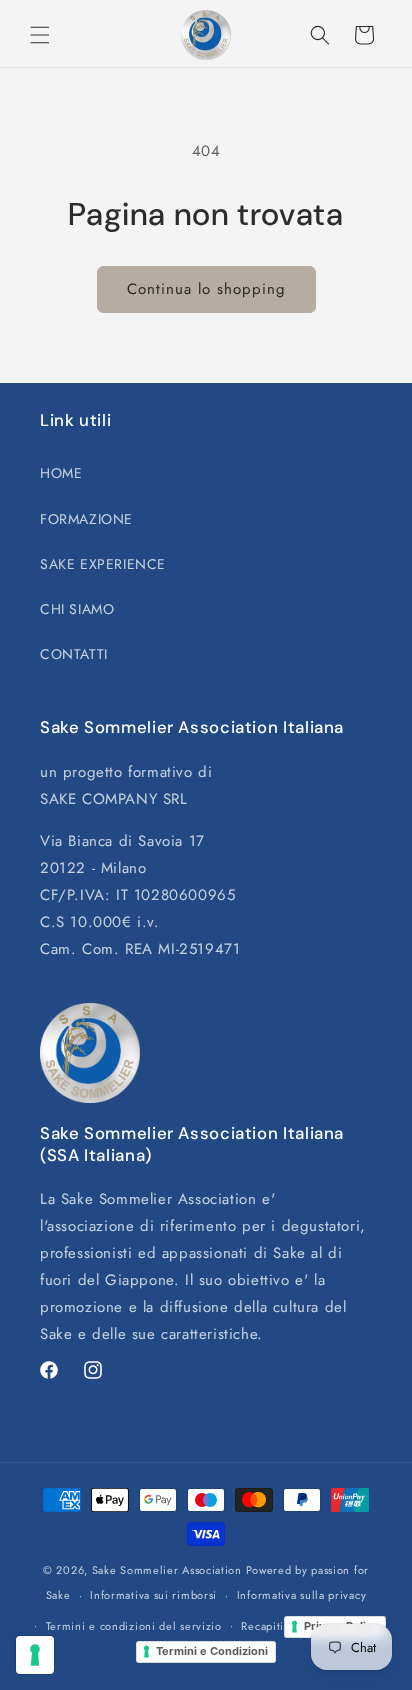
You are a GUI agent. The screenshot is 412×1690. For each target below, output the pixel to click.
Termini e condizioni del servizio (134, 1626)
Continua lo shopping (206, 289)
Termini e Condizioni (212, 1651)
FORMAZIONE (86, 519)
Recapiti (262, 1626)
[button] (40, 35)
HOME (61, 473)
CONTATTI (74, 654)
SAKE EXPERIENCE (103, 564)
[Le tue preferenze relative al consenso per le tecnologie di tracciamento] (35, 1655)
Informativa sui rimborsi (153, 1595)
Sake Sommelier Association (167, 1570)
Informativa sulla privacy (302, 1595)
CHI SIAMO (77, 609)
